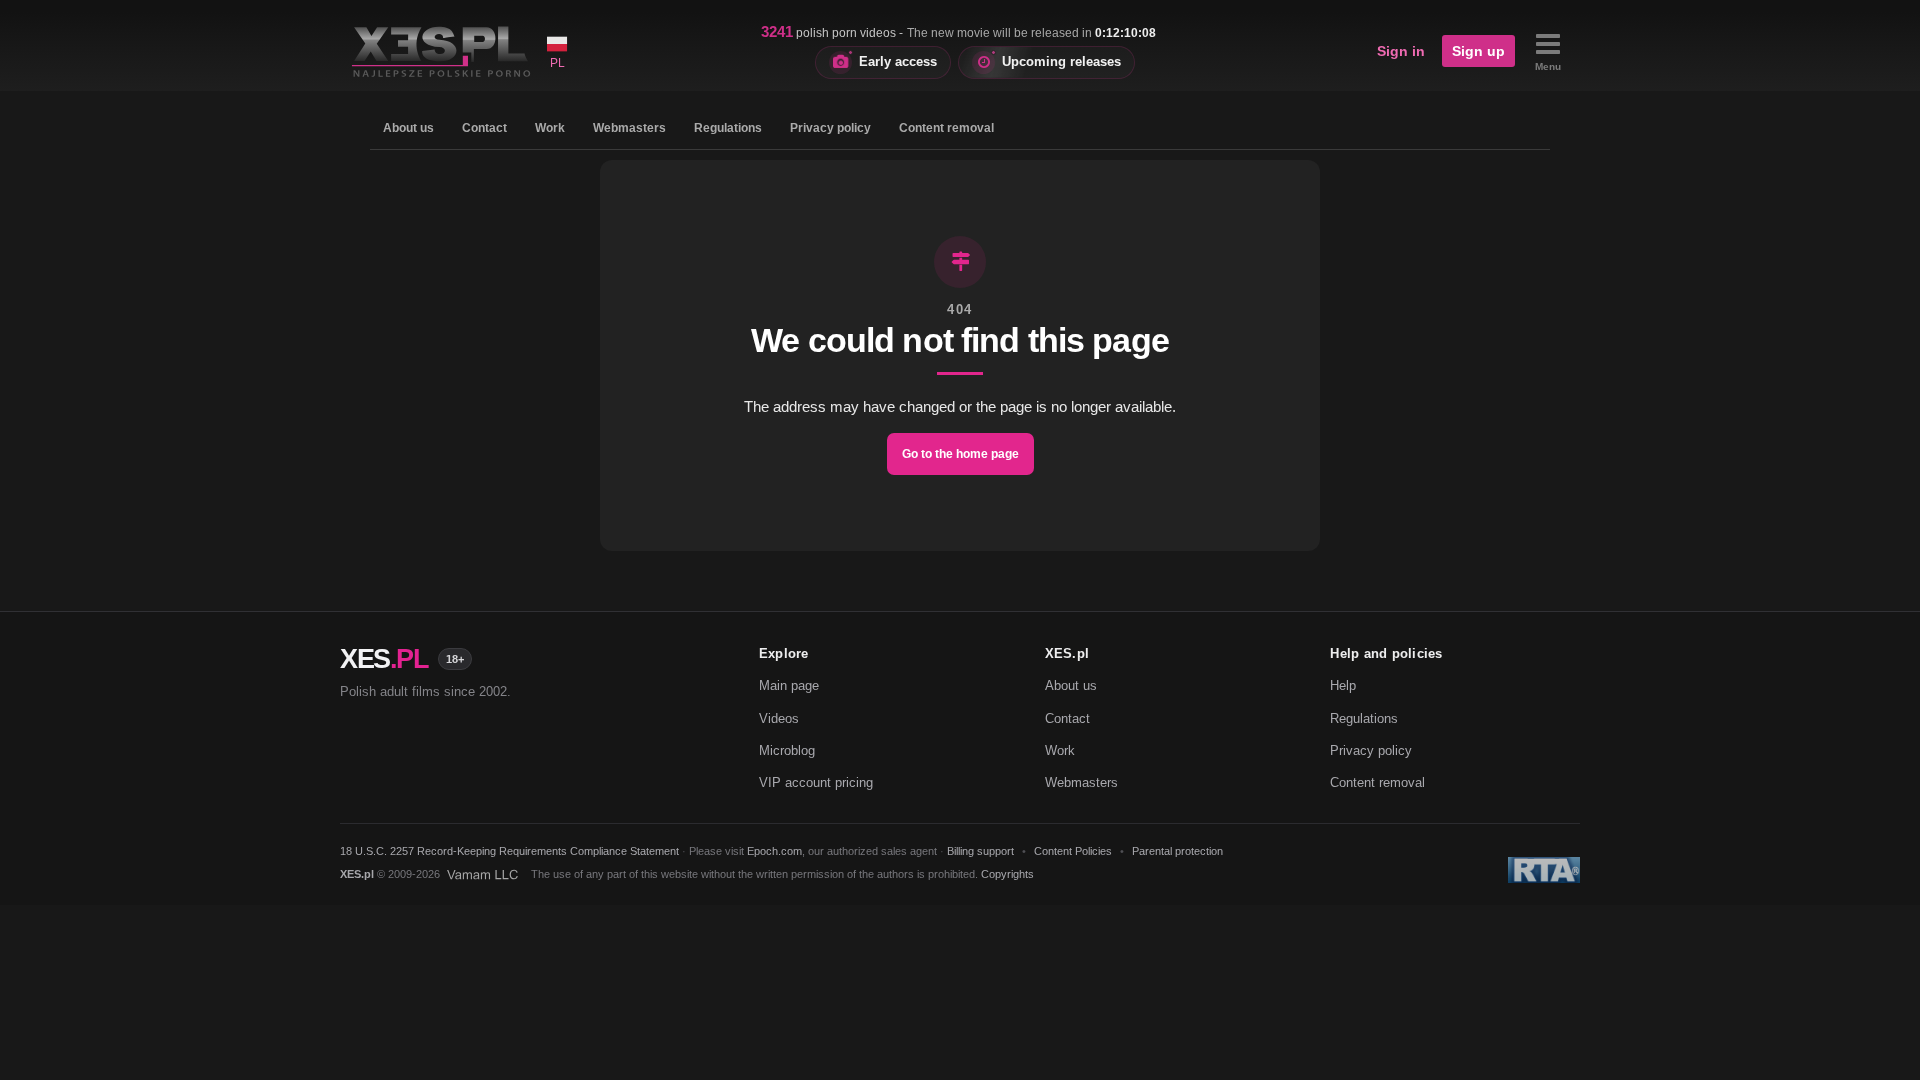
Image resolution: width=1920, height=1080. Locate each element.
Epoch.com (774, 851)
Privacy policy (830, 128)
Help (1343, 685)
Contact (484, 128)
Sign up (1478, 51)
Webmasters (629, 128)
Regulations (728, 128)
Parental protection (1177, 851)
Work (550, 128)
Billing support (980, 851)
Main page (789, 685)
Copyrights (1007, 874)
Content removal (946, 128)
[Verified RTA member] (1544, 869)
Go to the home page (960, 454)
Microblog (787, 750)
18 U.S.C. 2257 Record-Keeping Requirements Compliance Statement (509, 851)
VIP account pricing (816, 782)
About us (408, 128)
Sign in (1401, 51)
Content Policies (1073, 851)
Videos (779, 718)
